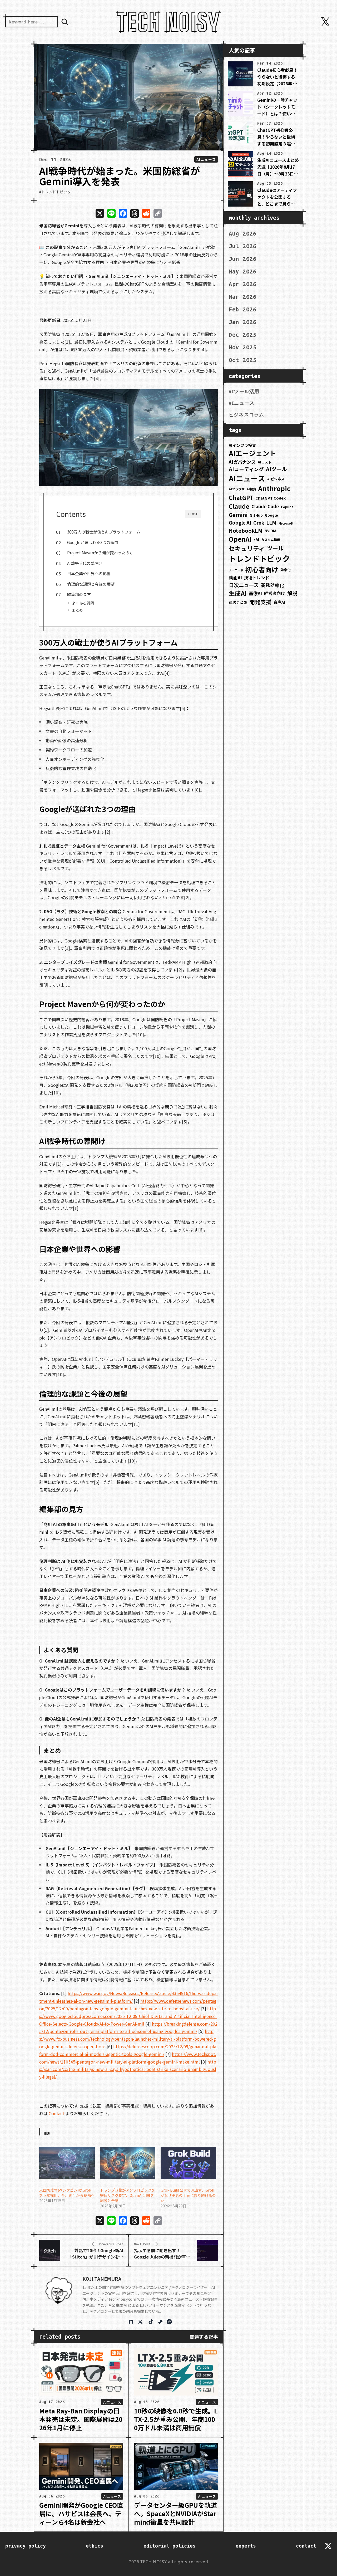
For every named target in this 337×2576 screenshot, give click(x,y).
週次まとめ (238, 602)
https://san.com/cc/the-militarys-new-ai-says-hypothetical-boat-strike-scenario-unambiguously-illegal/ (128, 2069)
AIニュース (206, 159)
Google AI (240, 522)
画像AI (255, 593)
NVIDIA (271, 531)
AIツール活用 (244, 392)
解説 (292, 593)
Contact (56, 2113)
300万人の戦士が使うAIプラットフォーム (104, 532)
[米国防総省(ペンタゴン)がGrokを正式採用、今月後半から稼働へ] (66, 2163)
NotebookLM (246, 531)
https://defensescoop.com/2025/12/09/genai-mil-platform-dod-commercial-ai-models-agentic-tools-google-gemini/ (129, 2050)
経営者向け (275, 593)
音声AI (279, 602)
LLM (271, 522)
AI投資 (251, 489)
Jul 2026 (243, 246)
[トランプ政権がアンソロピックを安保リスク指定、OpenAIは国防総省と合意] (127, 2163)
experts (246, 2546)
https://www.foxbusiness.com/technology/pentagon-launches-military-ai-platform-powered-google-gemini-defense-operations (128, 2039)
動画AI (235, 578)
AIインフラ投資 (242, 445)
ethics (95, 2546)
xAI (256, 539)
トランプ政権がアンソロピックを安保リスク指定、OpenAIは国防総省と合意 (128, 2195)
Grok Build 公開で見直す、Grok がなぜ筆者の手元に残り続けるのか (188, 2195)
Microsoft (286, 523)
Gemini (238, 515)
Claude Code (265, 506)
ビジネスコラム (246, 415)
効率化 (286, 570)
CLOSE (193, 514)
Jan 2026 (243, 322)
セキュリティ (247, 548)
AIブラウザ (237, 489)
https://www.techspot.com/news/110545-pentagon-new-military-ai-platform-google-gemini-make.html (128, 2058)
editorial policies (170, 2546)
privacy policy (26, 2546)
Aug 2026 (243, 233)
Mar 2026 (243, 297)
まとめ (77, 610)
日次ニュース (244, 585)
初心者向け (262, 569)
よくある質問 (83, 603)
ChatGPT (241, 498)
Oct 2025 (243, 360)
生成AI (238, 593)
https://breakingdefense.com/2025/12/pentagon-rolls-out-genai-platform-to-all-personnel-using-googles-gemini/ (128, 2028)
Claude (239, 506)
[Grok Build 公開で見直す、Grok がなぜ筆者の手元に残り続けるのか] (188, 2163)
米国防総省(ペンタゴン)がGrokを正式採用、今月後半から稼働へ (67, 2193)
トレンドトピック (259, 558)
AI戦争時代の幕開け (85, 563)
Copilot (287, 507)
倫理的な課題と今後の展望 (91, 584)
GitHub (256, 515)
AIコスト (265, 462)
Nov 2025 (243, 347)
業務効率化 (272, 585)
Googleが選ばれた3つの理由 (93, 542)
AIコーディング (246, 469)
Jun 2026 (243, 259)
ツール (275, 548)
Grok (259, 523)
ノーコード (236, 570)
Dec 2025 (243, 335)
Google (271, 515)
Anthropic (274, 488)
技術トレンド (257, 578)
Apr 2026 (243, 284)
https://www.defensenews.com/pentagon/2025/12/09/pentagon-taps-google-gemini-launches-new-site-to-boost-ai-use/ (128, 2005)
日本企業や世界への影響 (89, 573)
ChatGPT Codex (271, 498)
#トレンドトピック (55, 192)
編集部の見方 (79, 594)
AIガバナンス (242, 462)
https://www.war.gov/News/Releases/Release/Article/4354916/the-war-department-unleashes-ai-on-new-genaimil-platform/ (129, 1997)
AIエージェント (252, 453)
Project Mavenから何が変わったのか (100, 553)
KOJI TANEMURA (102, 2279)
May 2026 (243, 271)
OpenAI (240, 539)
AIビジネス (276, 479)
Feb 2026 (243, 309)
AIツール (276, 469)
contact (306, 2546)
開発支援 (260, 602)
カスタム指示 (271, 539)
